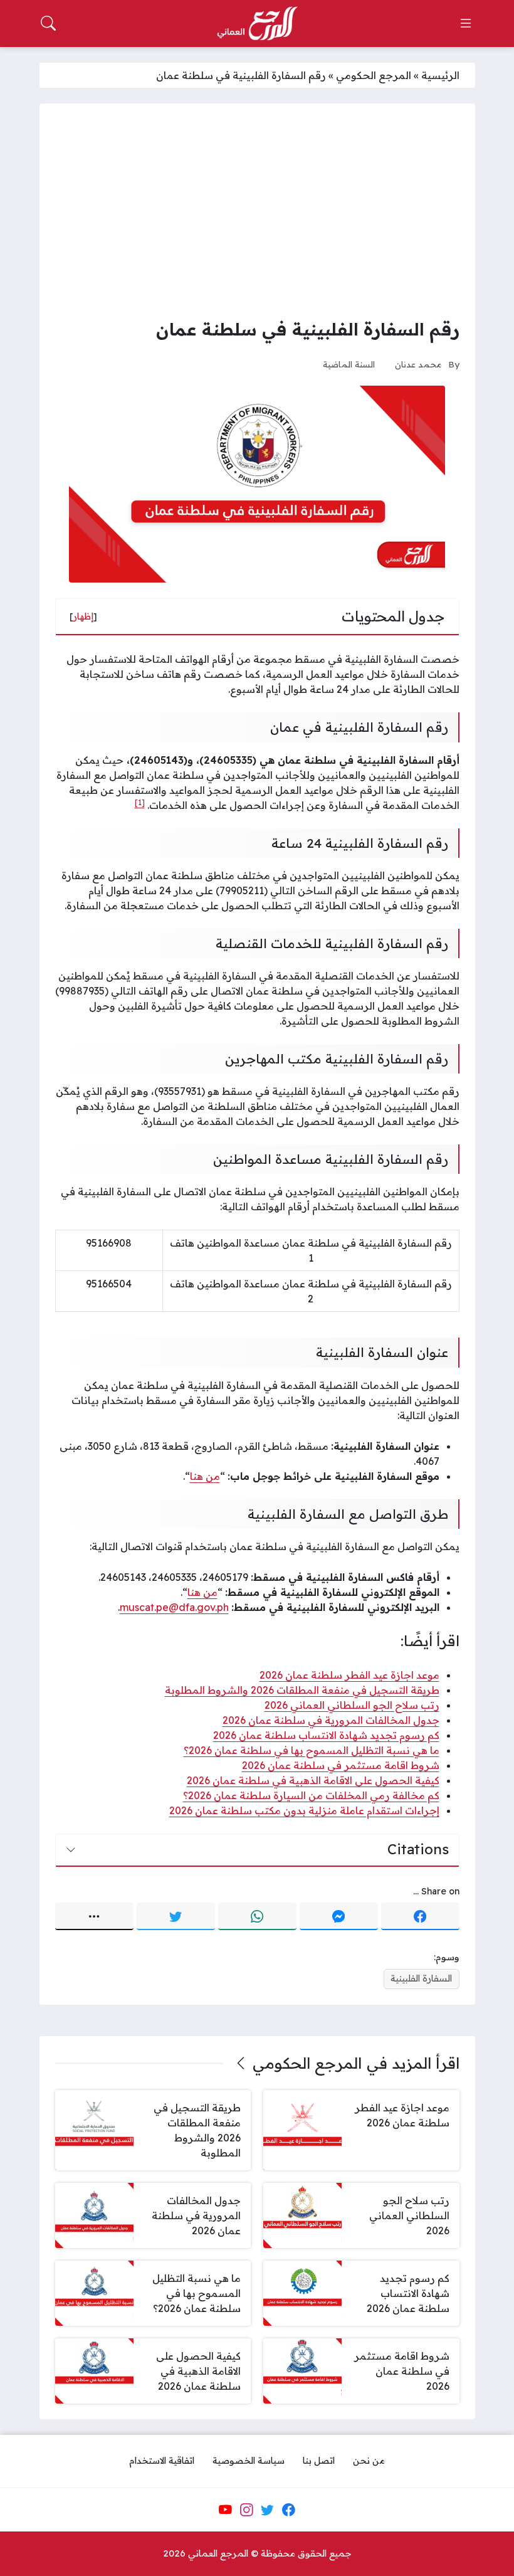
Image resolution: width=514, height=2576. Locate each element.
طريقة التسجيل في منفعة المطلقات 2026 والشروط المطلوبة (302, 1690)
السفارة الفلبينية (421, 1978)
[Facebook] (420, 1916)
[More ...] (94, 1916)
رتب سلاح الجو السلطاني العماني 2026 (352, 1705)
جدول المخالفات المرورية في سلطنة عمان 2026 (331, 1720)
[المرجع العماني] (257, 24)
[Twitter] (176, 1916)
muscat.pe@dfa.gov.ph (174, 1607)
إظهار (83, 616)
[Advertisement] (257, 213)
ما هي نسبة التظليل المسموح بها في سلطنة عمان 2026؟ (312, 1750)
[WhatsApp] (257, 1916)
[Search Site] (48, 23)
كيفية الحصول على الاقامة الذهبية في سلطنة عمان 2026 (313, 1780)
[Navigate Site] (466, 23)
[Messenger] (339, 1916)
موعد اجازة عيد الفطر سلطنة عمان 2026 (349, 1675)
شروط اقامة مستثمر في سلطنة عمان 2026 (341, 1765)
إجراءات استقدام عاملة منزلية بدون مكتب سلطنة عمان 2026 (304, 1810)
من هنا (205, 1476)
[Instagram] (246, 2510)
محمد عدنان (418, 364)
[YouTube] (225, 2510)
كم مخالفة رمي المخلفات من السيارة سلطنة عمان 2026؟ (311, 1795)
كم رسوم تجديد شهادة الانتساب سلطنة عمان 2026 (326, 1735)
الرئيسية (440, 75)
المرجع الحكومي (374, 75)
